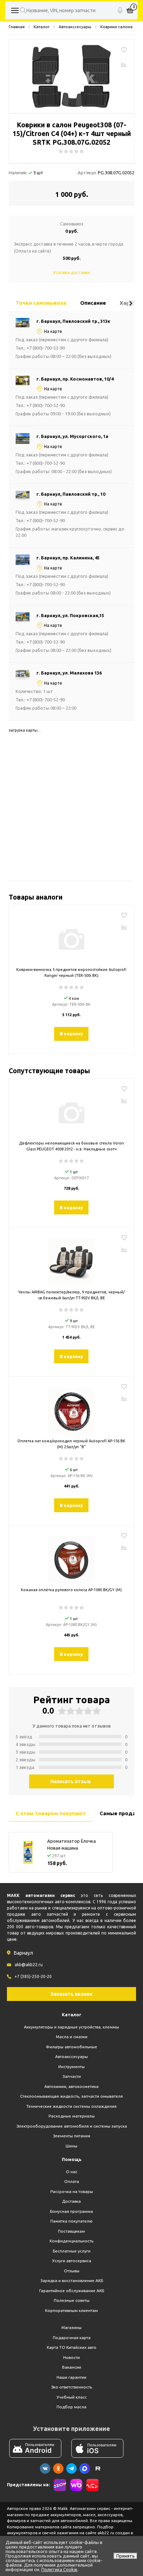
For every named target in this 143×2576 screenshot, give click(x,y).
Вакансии (72, 2367)
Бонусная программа (71, 2211)
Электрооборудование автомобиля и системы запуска (72, 2126)
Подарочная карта (72, 2338)
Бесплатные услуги (72, 2251)
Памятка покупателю (71, 2221)
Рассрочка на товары (72, 2191)
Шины (71, 2146)
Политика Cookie (59, 2569)
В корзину (71, 1034)
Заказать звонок (71, 1994)
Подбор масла (71, 2407)
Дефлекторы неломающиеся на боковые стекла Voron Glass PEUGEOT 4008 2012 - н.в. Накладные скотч (71, 1146)
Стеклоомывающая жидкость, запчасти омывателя (71, 2096)
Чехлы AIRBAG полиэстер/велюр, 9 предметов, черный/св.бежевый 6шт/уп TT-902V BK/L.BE (71, 1295)
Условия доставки (71, 273)
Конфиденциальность (71, 2241)
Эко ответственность (71, 2387)
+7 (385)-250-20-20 (33, 1976)
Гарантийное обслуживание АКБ (72, 2291)
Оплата (72, 2181)
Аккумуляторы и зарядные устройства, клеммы (71, 2027)
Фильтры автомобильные (71, 2047)
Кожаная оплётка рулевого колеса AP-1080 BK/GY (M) (71, 1590)
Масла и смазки (72, 2037)
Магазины (71, 2327)
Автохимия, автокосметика (71, 2086)
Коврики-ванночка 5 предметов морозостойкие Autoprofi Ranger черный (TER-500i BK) (71, 972)
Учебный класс (72, 2397)
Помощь (72, 2159)
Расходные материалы (72, 2116)
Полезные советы (72, 2300)
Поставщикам (71, 2231)
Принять (125, 2556)
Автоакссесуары (71, 2056)
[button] (131, 303)
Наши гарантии (71, 2377)
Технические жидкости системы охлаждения (71, 2106)
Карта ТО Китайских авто (72, 2347)
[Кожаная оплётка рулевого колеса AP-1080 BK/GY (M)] (71, 1557)
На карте (53, 331)
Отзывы (72, 2271)
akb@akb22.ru (29, 1965)
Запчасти (72, 2076)
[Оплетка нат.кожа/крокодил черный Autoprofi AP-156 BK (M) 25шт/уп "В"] (71, 1408)
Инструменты (71, 2067)
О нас (72, 2172)
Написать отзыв (71, 1781)
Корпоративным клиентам (71, 2310)
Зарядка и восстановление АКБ (72, 2280)
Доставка (71, 2201)
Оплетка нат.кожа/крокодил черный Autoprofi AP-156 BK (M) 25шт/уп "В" (71, 1444)
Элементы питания (71, 2136)
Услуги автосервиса (72, 2261)
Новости (71, 2357)
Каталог (72, 2015)
